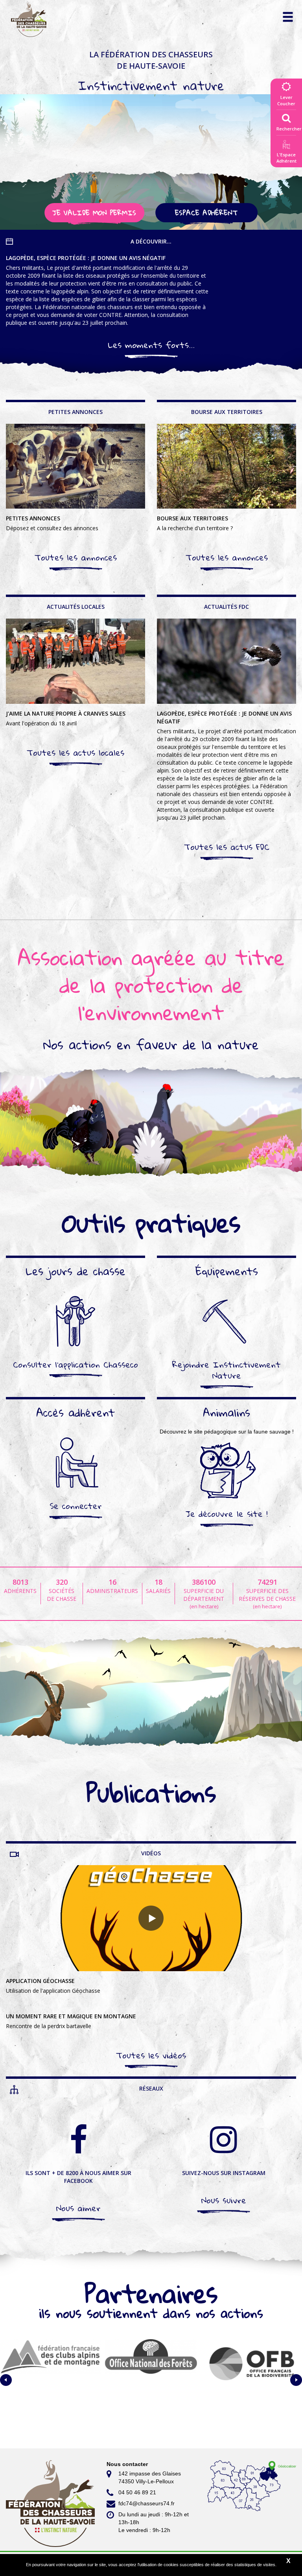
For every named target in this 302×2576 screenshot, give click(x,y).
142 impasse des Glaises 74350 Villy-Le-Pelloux (150, 2477)
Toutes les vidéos (151, 2055)
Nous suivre (224, 2200)
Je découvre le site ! (227, 1514)
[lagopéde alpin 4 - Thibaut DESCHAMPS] (226, 661)
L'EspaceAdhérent (286, 158)
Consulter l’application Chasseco (75, 1364)
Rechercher (289, 129)
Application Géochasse (53, 1986)
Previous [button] (6, 2380)
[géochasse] (151, 1918)
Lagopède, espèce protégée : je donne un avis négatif (107, 290)
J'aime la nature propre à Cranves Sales (66, 718)
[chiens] (75, 466)
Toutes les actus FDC (227, 847)
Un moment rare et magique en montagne (71, 2021)
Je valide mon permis (94, 213)
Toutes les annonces (76, 557)
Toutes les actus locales (75, 752)
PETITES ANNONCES (52, 523)
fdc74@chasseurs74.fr (146, 2503)
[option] (50, 2380)
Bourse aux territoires (195, 523)
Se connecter (76, 1506)
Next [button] (296, 2380)
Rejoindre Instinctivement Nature (226, 1370)
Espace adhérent (206, 213)
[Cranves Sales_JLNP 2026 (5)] (75, 661)
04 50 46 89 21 (137, 2492)
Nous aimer (78, 2208)
